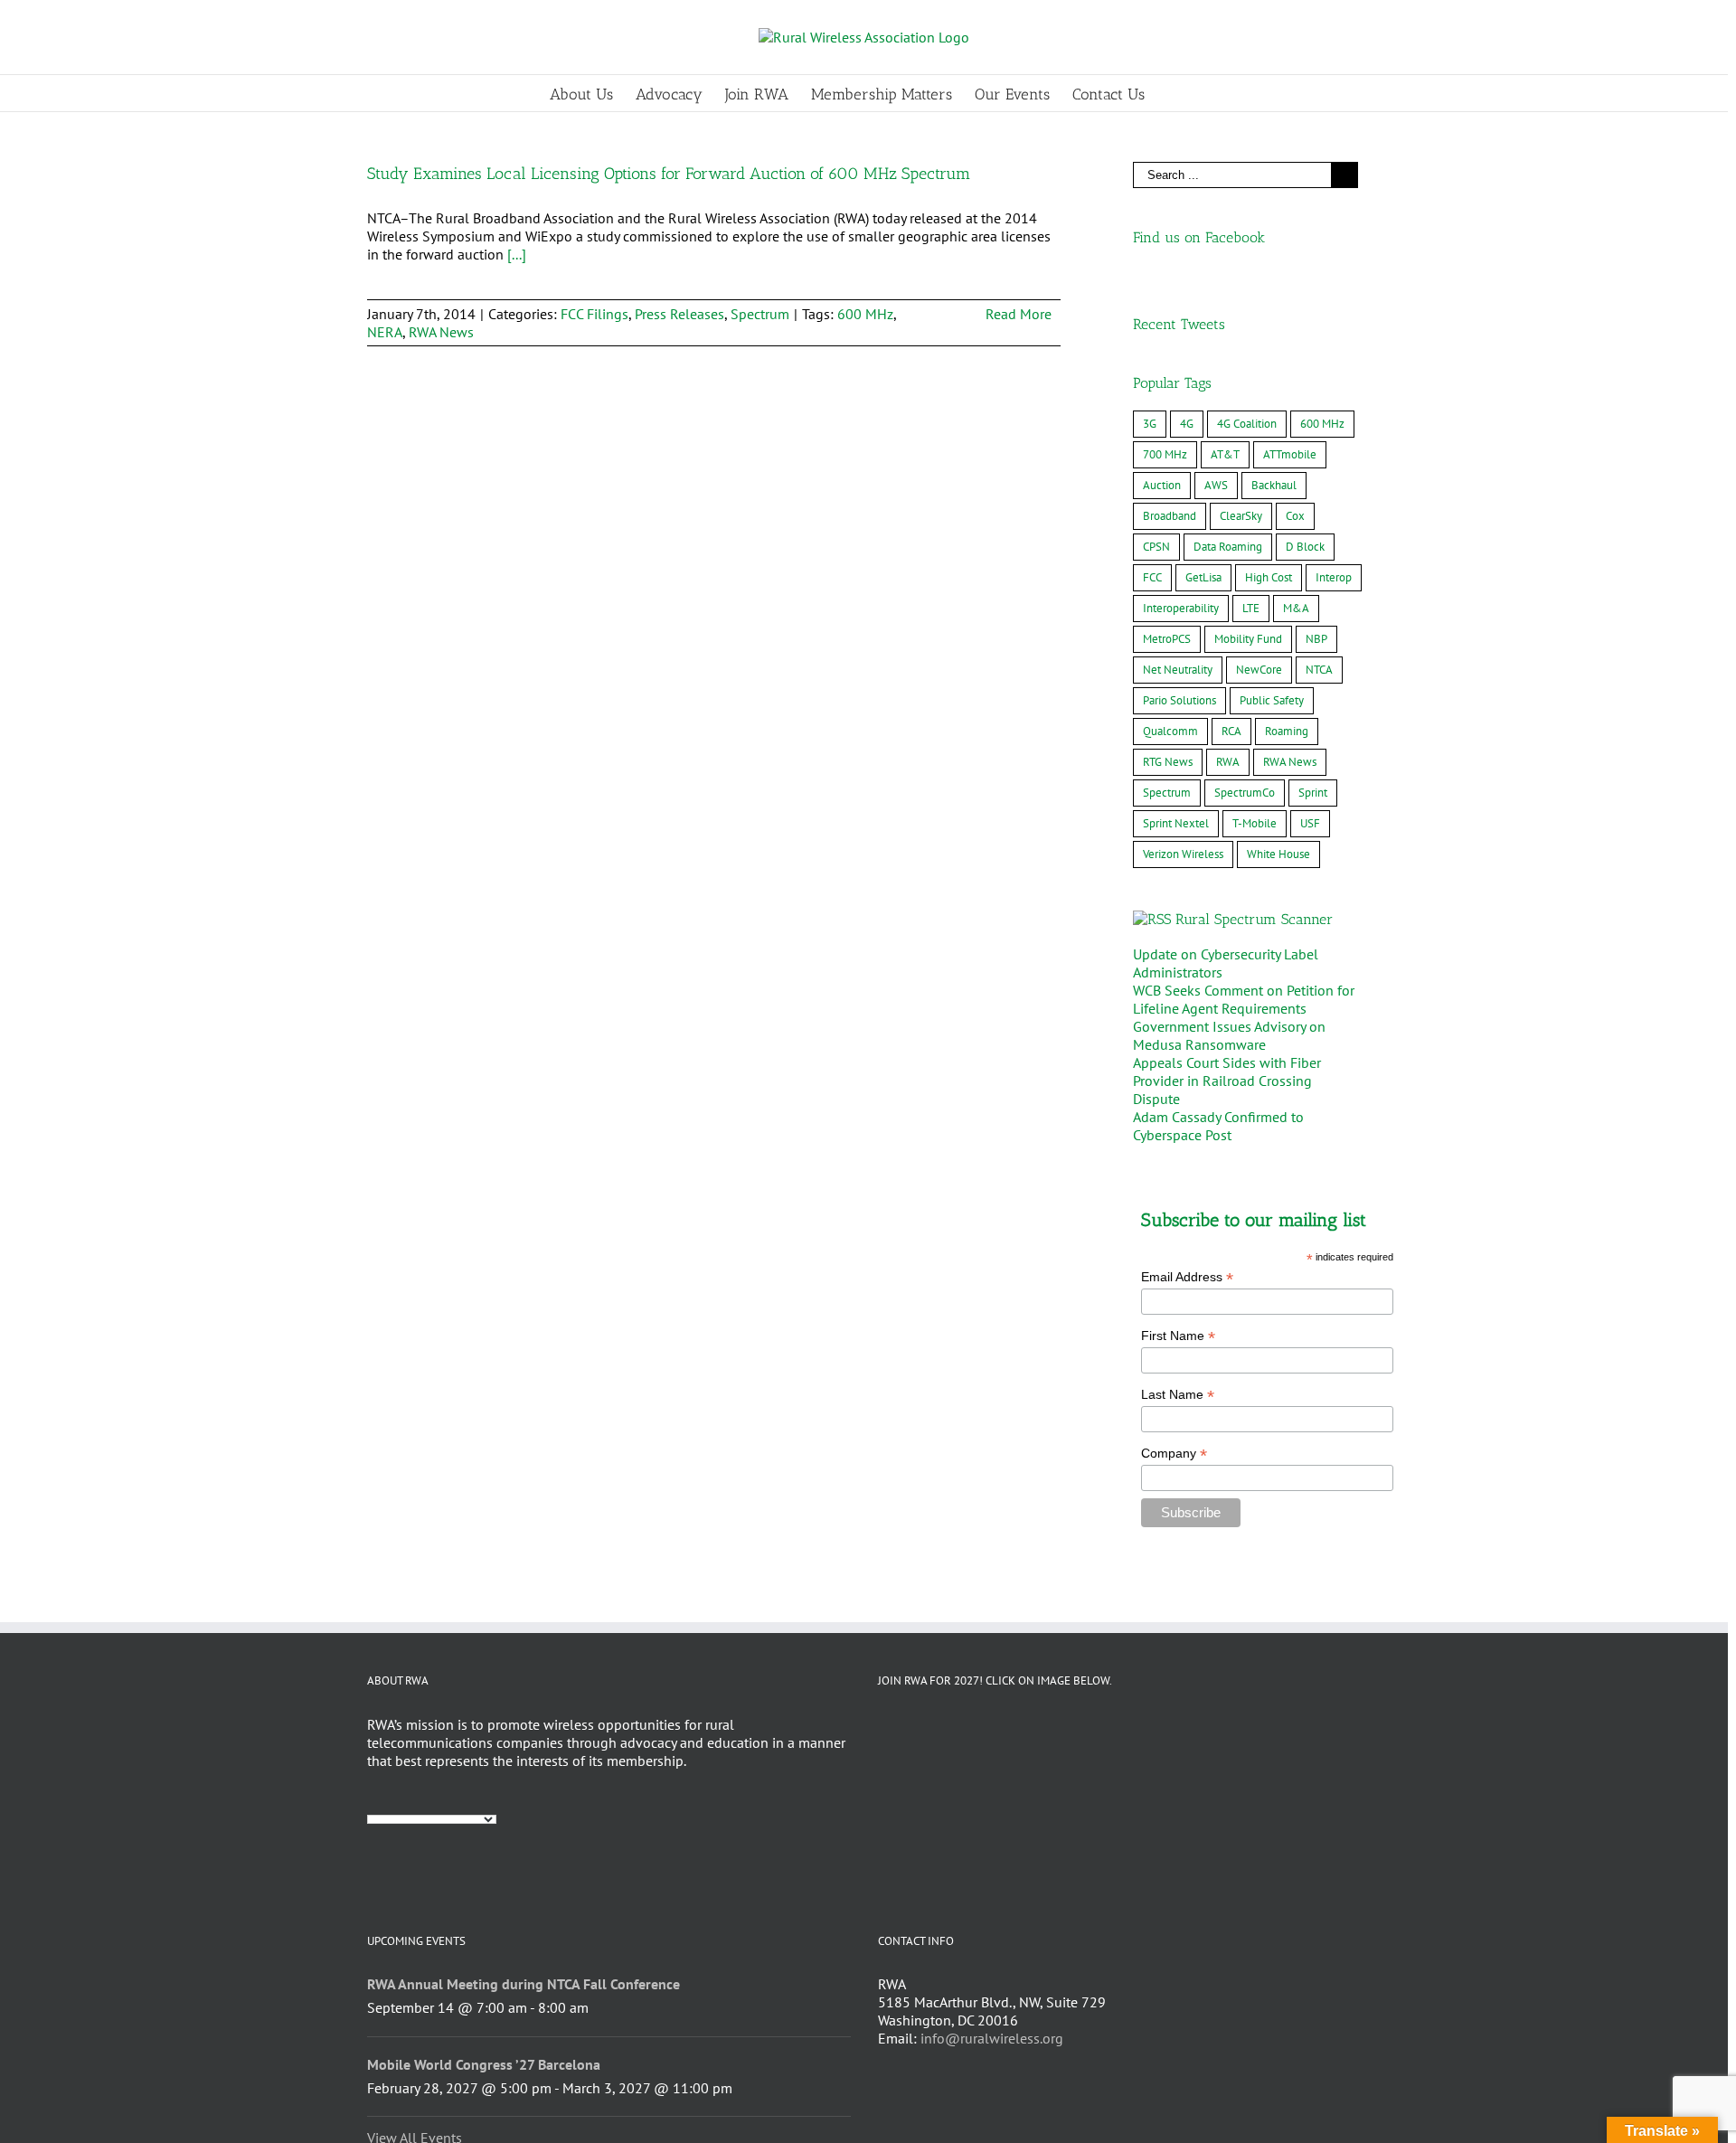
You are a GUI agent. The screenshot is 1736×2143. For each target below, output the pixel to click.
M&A (1296, 608)
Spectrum (760, 314)
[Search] (1173, 93)
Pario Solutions (1179, 700)
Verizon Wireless (1183, 854)
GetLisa (1203, 577)
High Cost (1269, 577)
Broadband (1170, 516)
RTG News (1168, 762)
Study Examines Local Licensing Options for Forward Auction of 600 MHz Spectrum (669, 174)
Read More (1019, 314)
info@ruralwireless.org (992, 2038)
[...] (517, 254)
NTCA (1319, 670)
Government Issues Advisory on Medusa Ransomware (1229, 1035)
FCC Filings (594, 314)
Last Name (1178, 1395)
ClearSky (1241, 516)
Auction (1162, 485)
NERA (385, 332)
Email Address (1187, 1277)
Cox (1295, 516)
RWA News (441, 332)
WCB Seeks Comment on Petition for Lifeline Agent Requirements (1244, 999)
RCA (1231, 731)
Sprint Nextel (1176, 823)
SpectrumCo (1245, 793)
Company (1174, 1454)
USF (1310, 823)
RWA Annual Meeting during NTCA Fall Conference (524, 1984)
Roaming (1287, 731)
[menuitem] (593, 93)
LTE (1251, 608)
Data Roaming (1228, 547)
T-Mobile (1255, 823)
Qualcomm (1170, 731)
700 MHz (1165, 454)
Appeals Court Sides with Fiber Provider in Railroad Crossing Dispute (1227, 1081)
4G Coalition (1247, 424)
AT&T (1225, 454)
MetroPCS (1167, 639)
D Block (1305, 547)
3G (1150, 424)
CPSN (1156, 547)
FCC (1152, 577)
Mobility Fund (1248, 639)
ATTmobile (1290, 454)
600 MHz (865, 314)
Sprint (1313, 793)
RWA (1228, 762)
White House (1278, 854)
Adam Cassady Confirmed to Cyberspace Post (1218, 1126)
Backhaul (1274, 485)
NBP (1316, 639)
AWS (1216, 485)
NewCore (1259, 670)
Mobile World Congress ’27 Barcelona (484, 2064)
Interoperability (1181, 608)
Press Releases (679, 314)
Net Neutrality (1178, 670)
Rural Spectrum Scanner (1254, 919)
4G (1187, 424)
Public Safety (1272, 700)
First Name (1178, 1336)
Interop (1334, 577)
